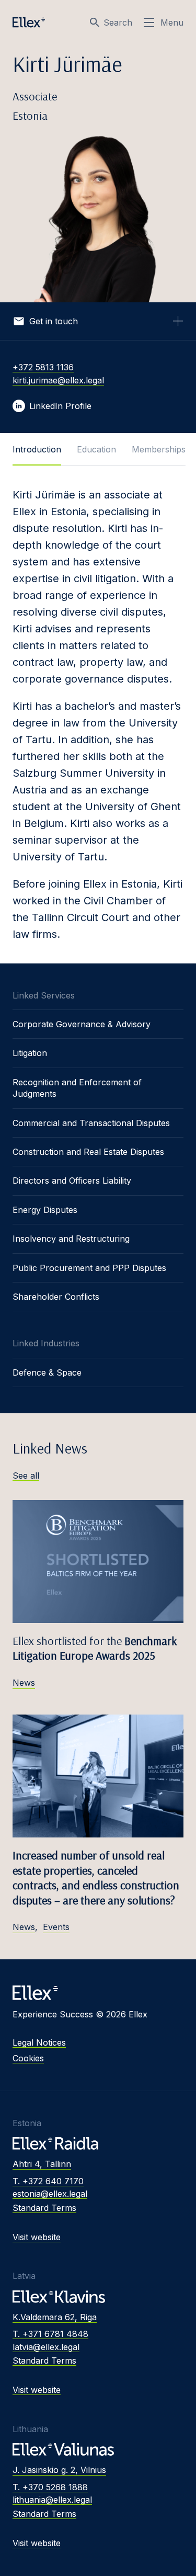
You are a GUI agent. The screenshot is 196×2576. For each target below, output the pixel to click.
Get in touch (54, 321)
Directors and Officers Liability (72, 1181)
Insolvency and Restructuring (71, 1239)
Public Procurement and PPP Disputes (89, 1268)
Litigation (30, 1053)
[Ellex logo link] (29, 22)
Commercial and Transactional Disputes (91, 1123)
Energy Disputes (45, 1210)
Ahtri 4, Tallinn (42, 2164)
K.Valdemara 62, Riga (55, 2317)
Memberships (159, 449)
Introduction (37, 449)
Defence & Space (47, 1372)
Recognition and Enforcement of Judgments (77, 1088)
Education (96, 449)
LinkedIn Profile (60, 406)
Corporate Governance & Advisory (82, 1024)
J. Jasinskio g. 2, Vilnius (59, 2470)
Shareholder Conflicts (56, 1297)
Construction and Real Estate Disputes (88, 1152)
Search (118, 22)
